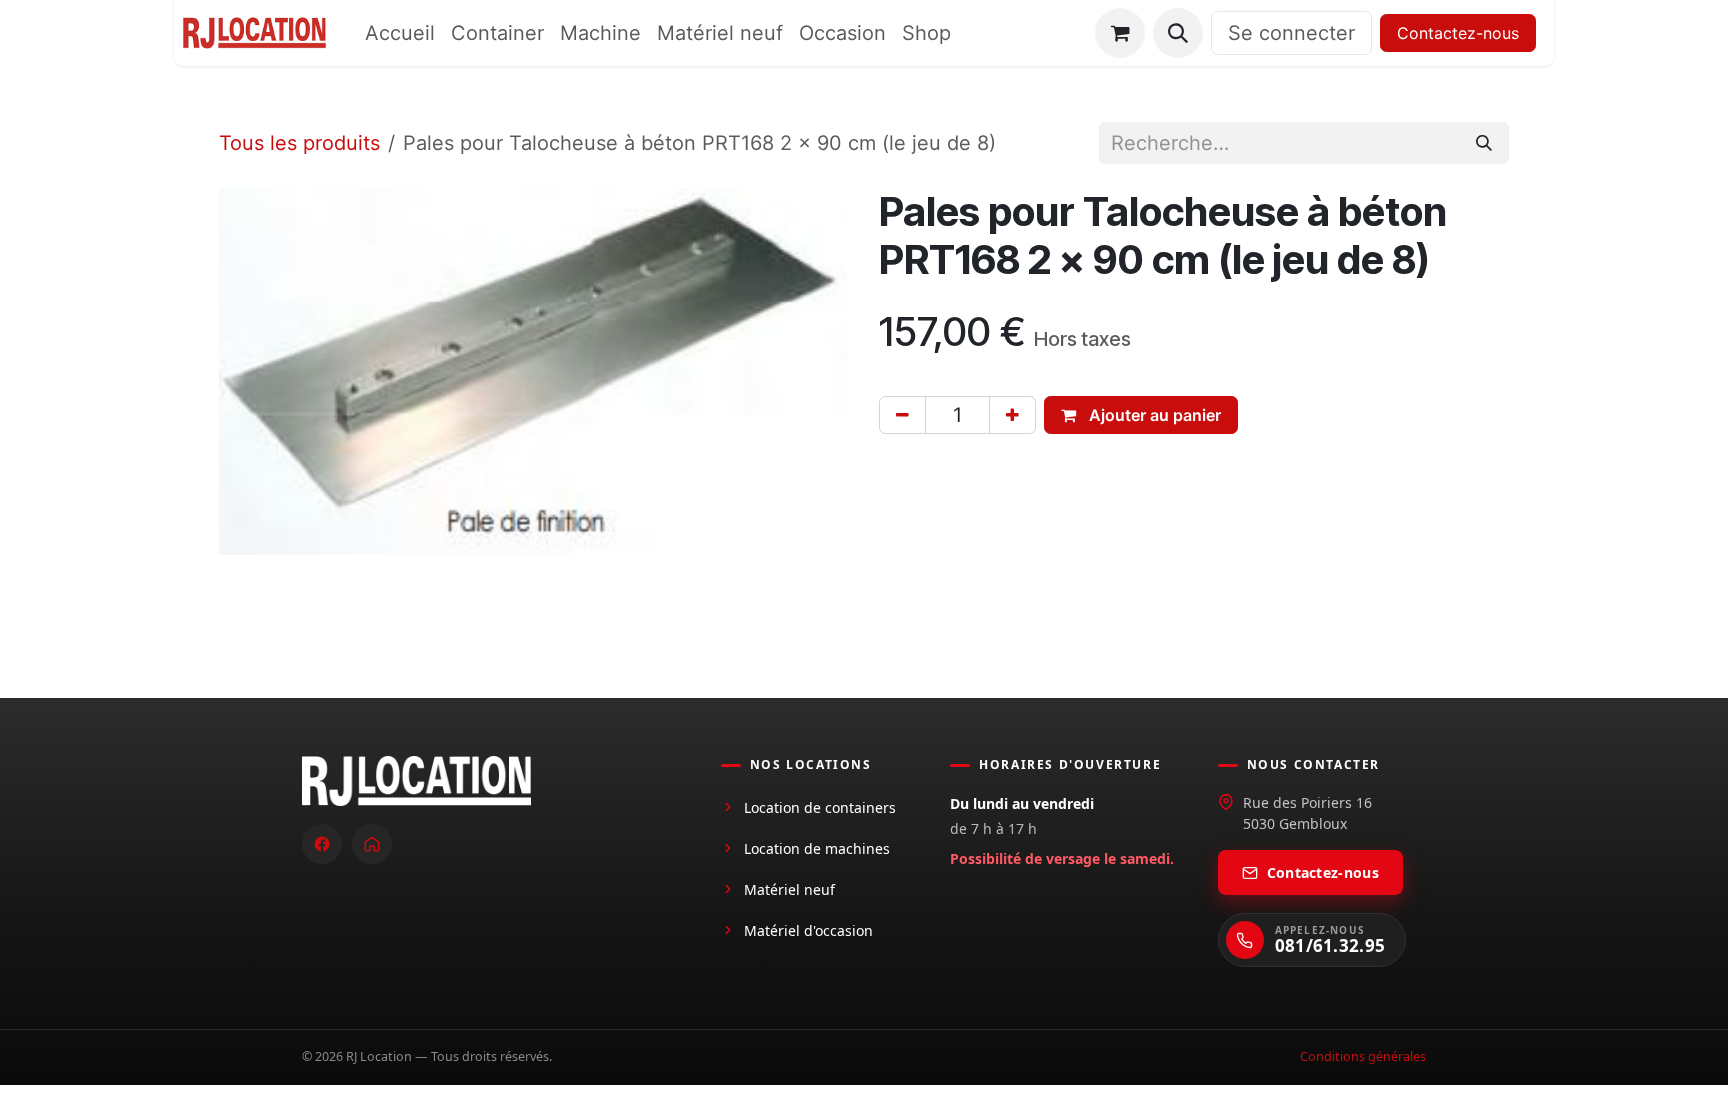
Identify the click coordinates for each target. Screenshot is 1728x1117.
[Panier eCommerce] (1120, 33)
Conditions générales (1363, 1056)
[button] (1178, 33)
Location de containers (820, 807)
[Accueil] (372, 844)
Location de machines (817, 848)
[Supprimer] (902, 415)
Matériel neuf (789, 889)
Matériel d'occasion (808, 930)
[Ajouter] (1012, 415)
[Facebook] (322, 844)
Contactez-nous (1458, 33)
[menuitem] (400, 33)
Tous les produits (299, 143)
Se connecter (1291, 33)
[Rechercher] (1484, 143)
